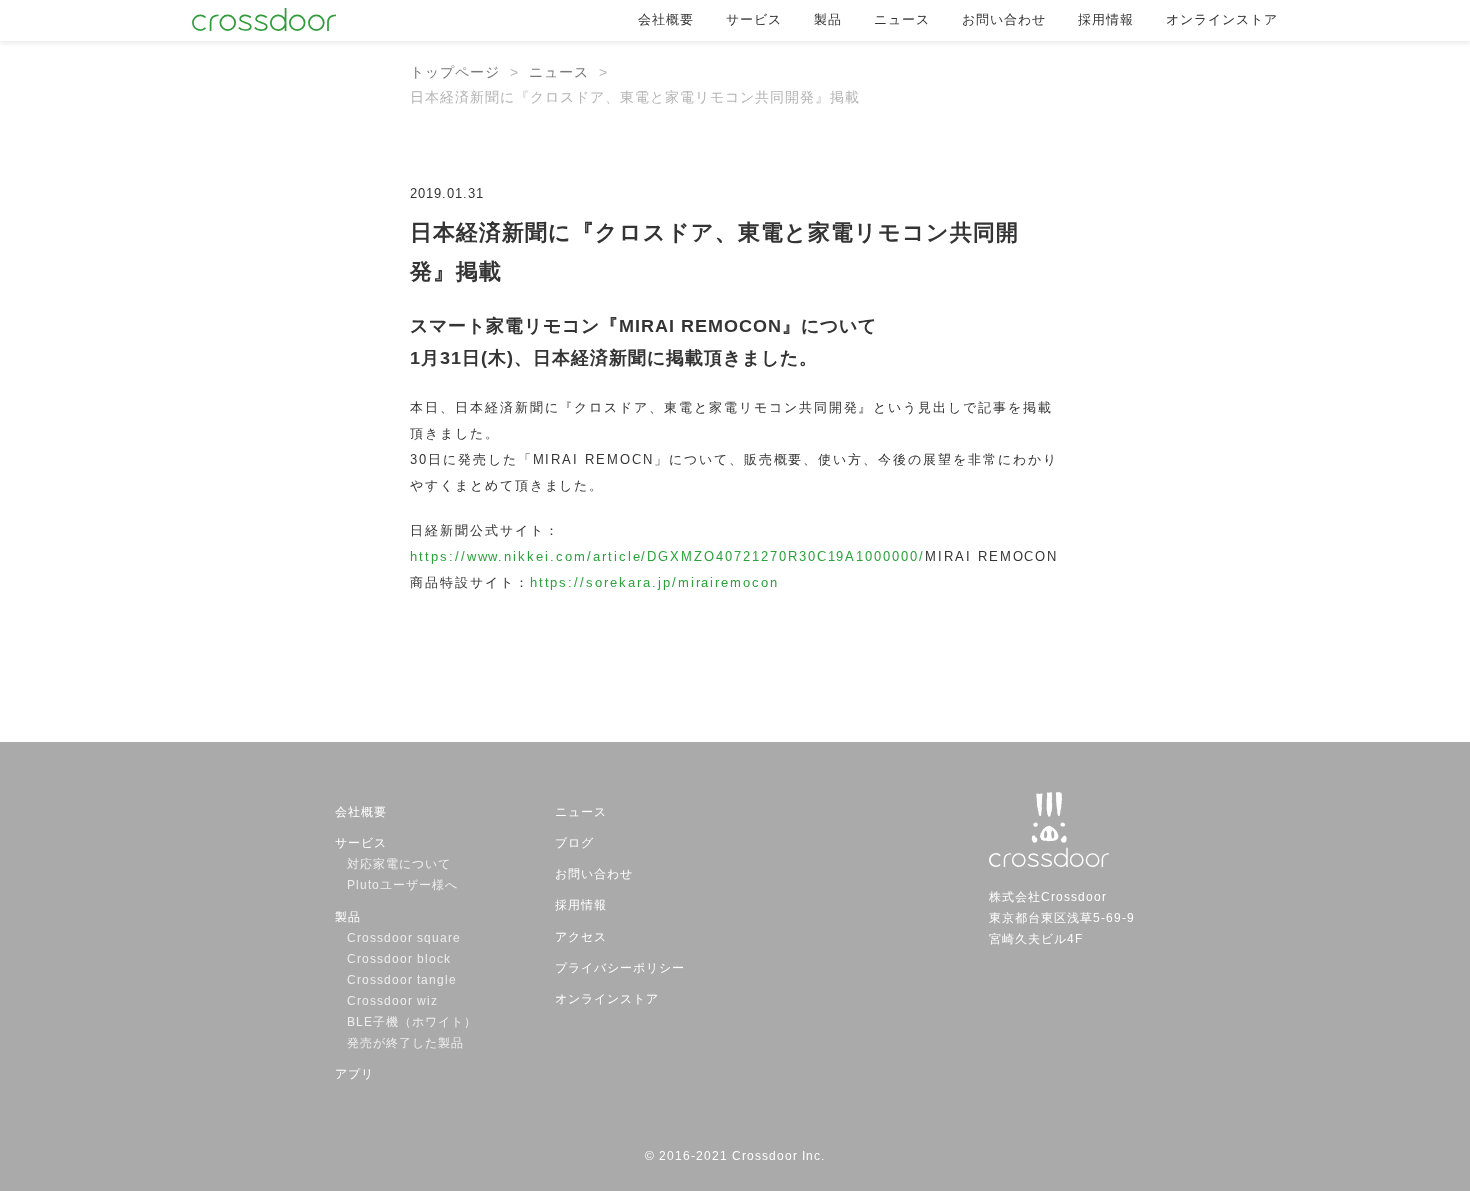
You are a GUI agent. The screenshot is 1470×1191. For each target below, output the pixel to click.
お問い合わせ (1004, 19)
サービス (754, 19)
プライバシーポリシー (620, 968)
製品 (828, 19)
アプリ (354, 1074)
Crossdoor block (399, 959)
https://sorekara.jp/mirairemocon (654, 582)
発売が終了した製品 (405, 1043)
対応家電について (399, 864)
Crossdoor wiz (392, 1001)
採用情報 (1106, 19)
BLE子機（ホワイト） (412, 1022)
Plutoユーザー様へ (402, 885)
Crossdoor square (404, 938)
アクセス (581, 937)
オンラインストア (1222, 19)
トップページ (455, 72)
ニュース (902, 19)
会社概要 (666, 19)
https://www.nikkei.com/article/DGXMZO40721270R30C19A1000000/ (667, 556)
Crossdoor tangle (408, 980)
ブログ (574, 843)
